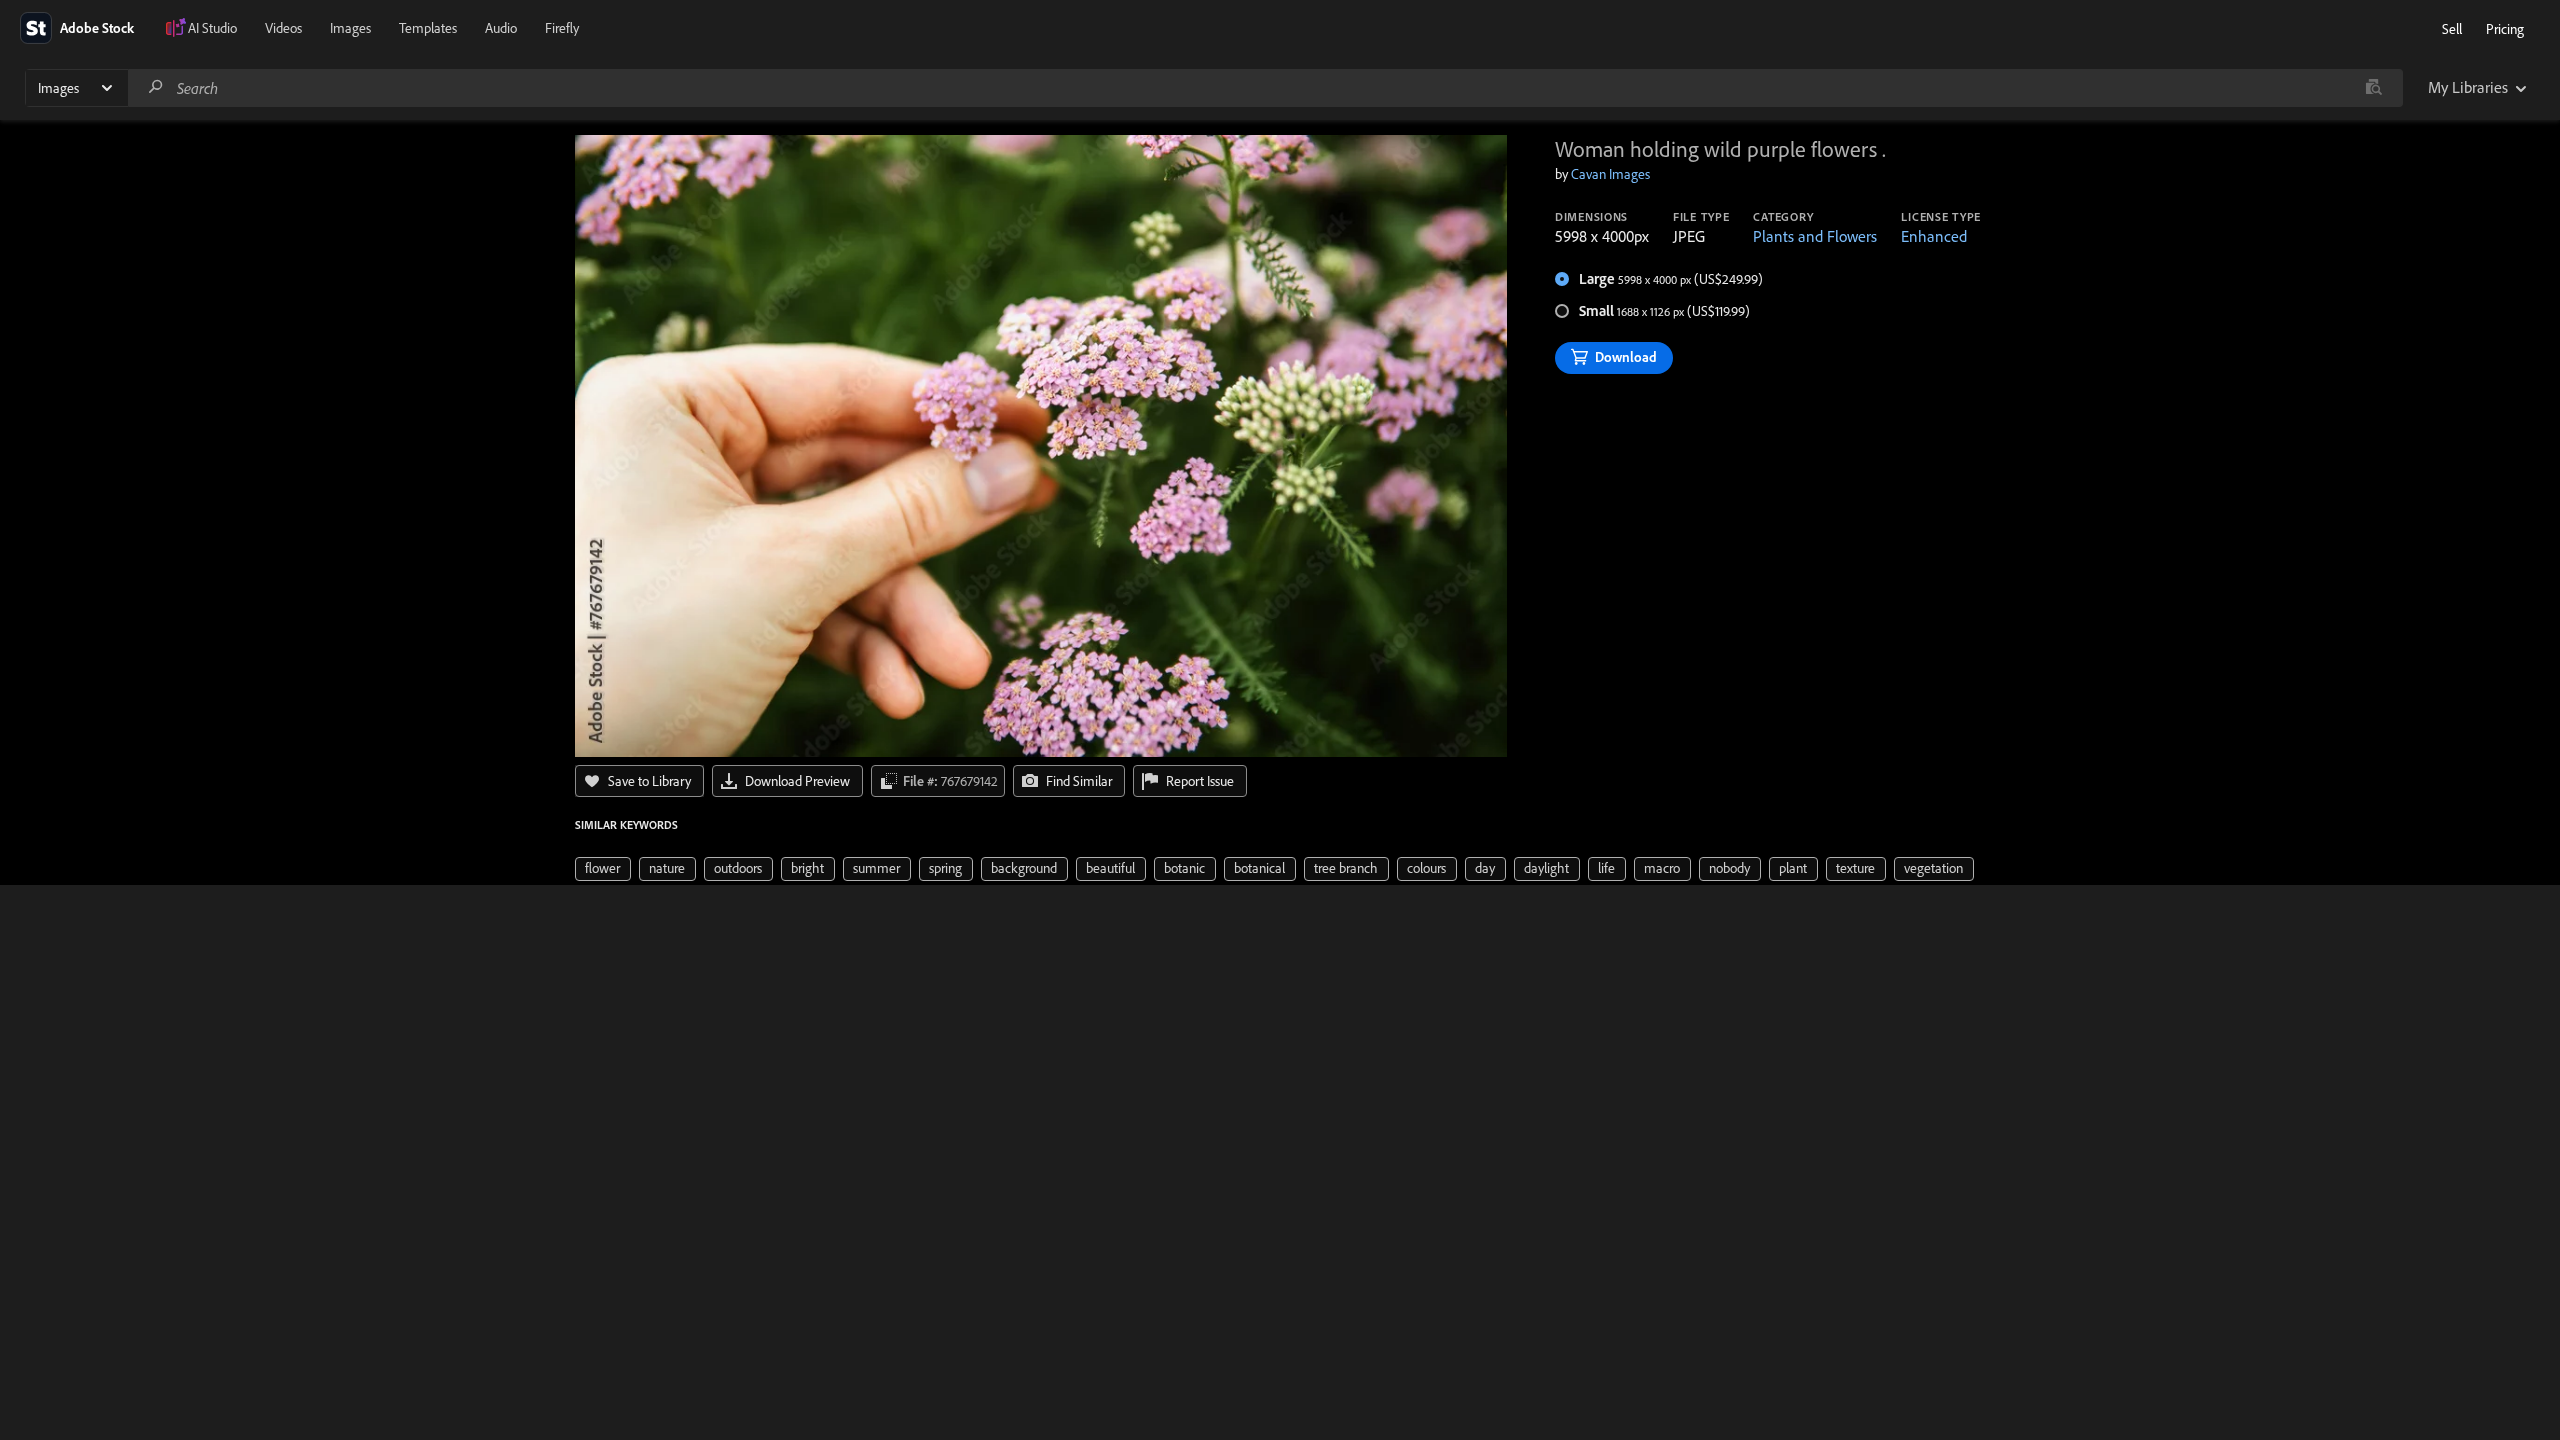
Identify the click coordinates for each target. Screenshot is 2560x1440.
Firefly (562, 28)
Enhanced (1934, 236)
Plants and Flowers (1815, 236)
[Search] (156, 87)
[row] (603, 869)
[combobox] (1265, 88)
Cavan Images (1610, 174)
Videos (283, 28)
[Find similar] (2373, 88)
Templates (428, 28)
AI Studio (212, 28)
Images (350, 28)
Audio (501, 28)
